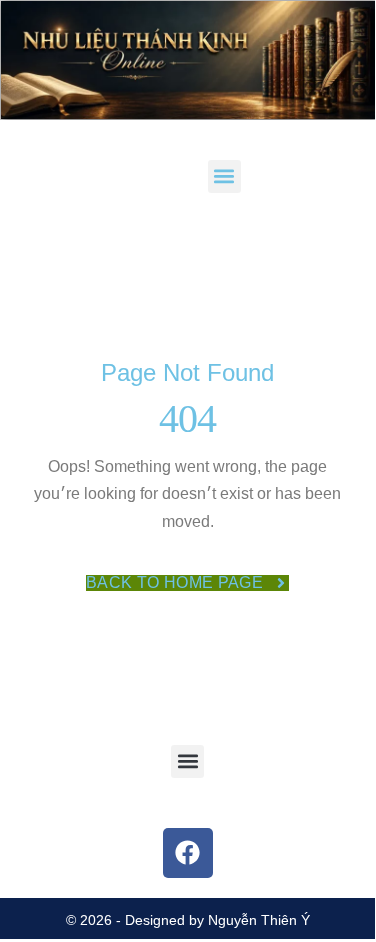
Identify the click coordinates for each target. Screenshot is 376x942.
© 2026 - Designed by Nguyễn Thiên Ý (188, 920)
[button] (224, 176)
